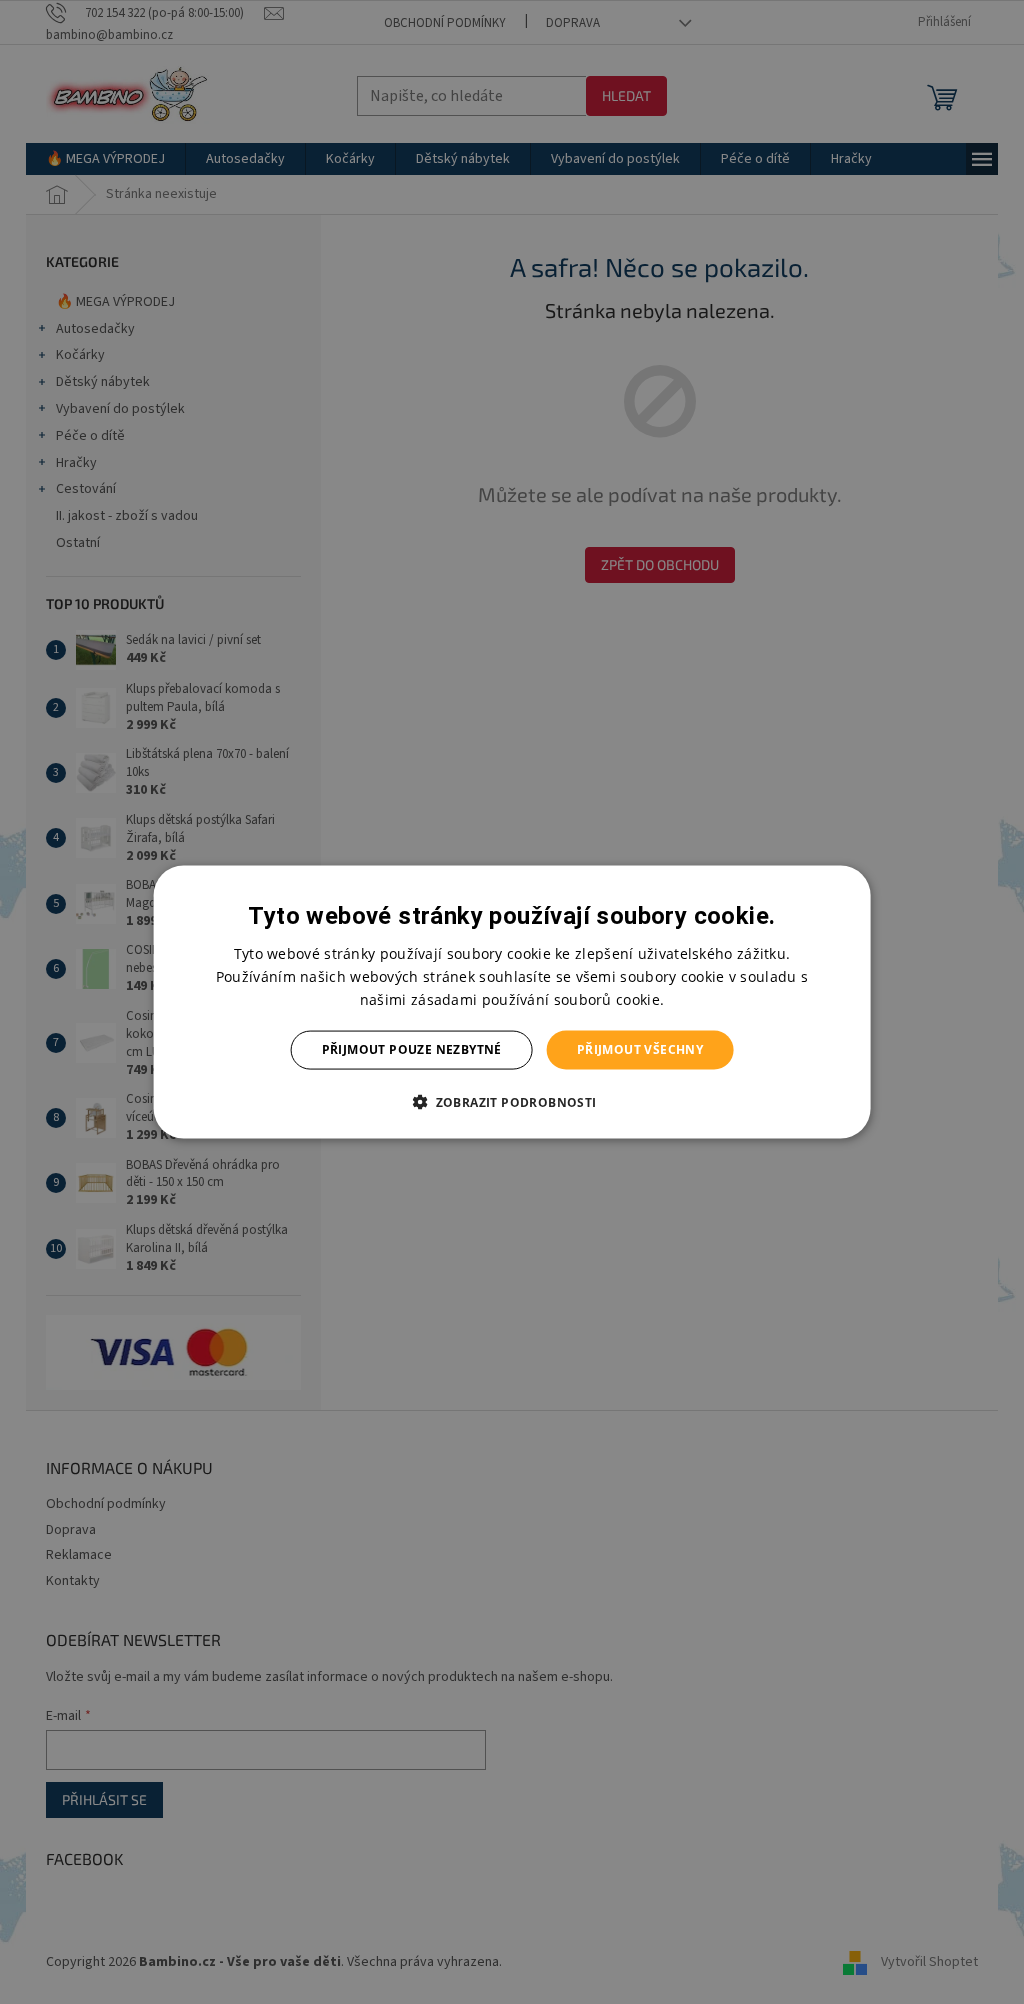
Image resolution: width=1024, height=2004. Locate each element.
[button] (511, 1101)
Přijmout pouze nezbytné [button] (412, 1049)
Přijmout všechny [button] (640, 1049)
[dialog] (512, 1002)
